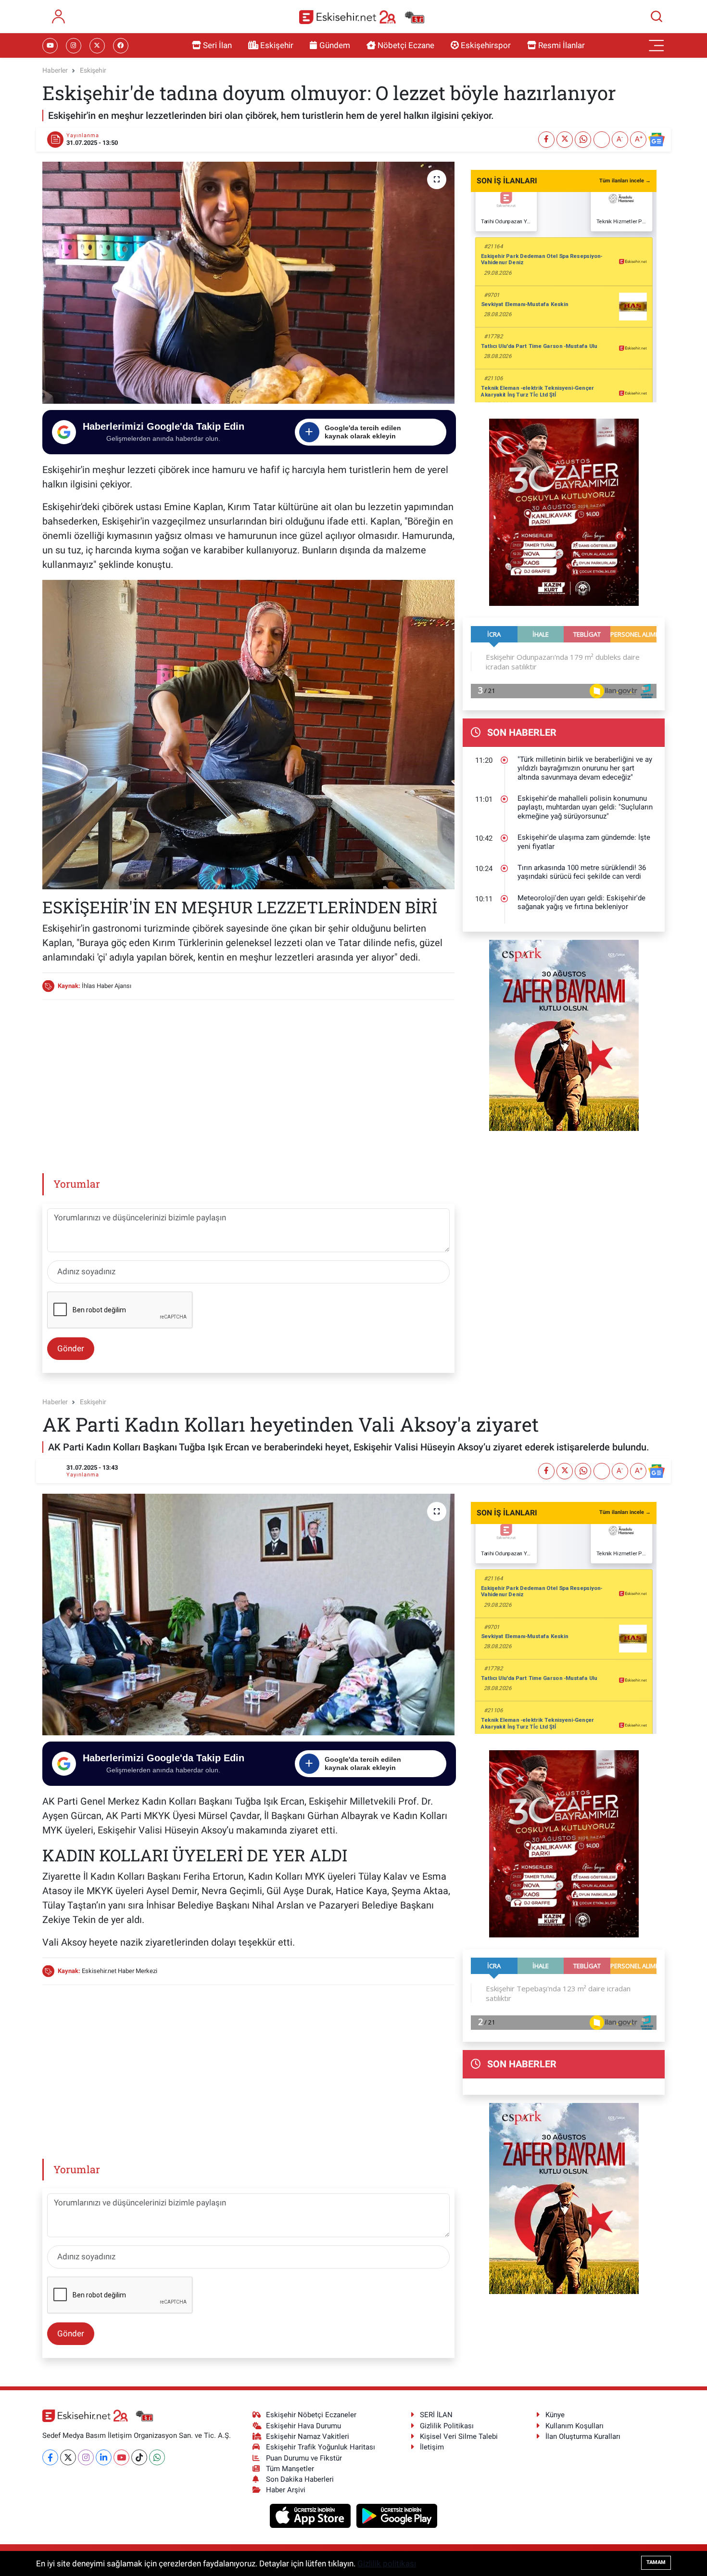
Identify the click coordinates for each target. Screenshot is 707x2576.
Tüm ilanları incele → (625, 181)
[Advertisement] (248, 1076)
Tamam (656, 2562)
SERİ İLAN (436, 2415)
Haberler (55, 70)
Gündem (335, 45)
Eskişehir (277, 45)
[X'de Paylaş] (565, 140)
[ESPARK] (564, 1035)
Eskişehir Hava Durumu (303, 2426)
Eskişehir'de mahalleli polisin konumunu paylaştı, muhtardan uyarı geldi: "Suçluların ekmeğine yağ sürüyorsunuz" (585, 807)
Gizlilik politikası (387, 2563)
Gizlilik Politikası (447, 2426)
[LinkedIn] (104, 2457)
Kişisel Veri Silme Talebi (459, 2436)
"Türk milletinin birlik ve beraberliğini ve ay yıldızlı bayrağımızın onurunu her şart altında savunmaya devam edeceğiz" (585, 768)
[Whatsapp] (157, 2457)
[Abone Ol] (656, 140)
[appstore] (311, 2515)
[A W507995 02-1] (248, 733)
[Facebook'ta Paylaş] (546, 140)
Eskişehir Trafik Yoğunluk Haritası (321, 2447)
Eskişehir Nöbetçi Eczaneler (311, 2415)
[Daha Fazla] (602, 140)
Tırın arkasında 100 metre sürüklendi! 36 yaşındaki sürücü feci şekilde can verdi (582, 872)
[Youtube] (121, 2457)
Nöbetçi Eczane (406, 45)
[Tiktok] (139, 2457)
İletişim (432, 2447)
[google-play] (397, 2515)
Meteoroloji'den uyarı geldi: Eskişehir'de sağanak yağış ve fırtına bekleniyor (581, 903)
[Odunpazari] (564, 512)
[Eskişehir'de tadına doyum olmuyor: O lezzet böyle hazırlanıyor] (248, 282)
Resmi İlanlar (562, 45)
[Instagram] (86, 2457)
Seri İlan (217, 45)
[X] (68, 2457)
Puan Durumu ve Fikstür (304, 2458)
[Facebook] (50, 2457)
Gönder (71, 1348)
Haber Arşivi (286, 2490)
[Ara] (656, 16)
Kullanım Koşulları (574, 2426)
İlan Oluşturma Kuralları (583, 2436)
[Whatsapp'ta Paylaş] (583, 140)
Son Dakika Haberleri (300, 2479)
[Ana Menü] (656, 46)
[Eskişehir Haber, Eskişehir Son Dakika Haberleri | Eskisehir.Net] (362, 17)
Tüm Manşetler (290, 2469)
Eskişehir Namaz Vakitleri (308, 2436)
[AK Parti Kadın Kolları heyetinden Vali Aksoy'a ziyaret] (248, 1615)
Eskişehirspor (486, 45)
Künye (555, 2415)
